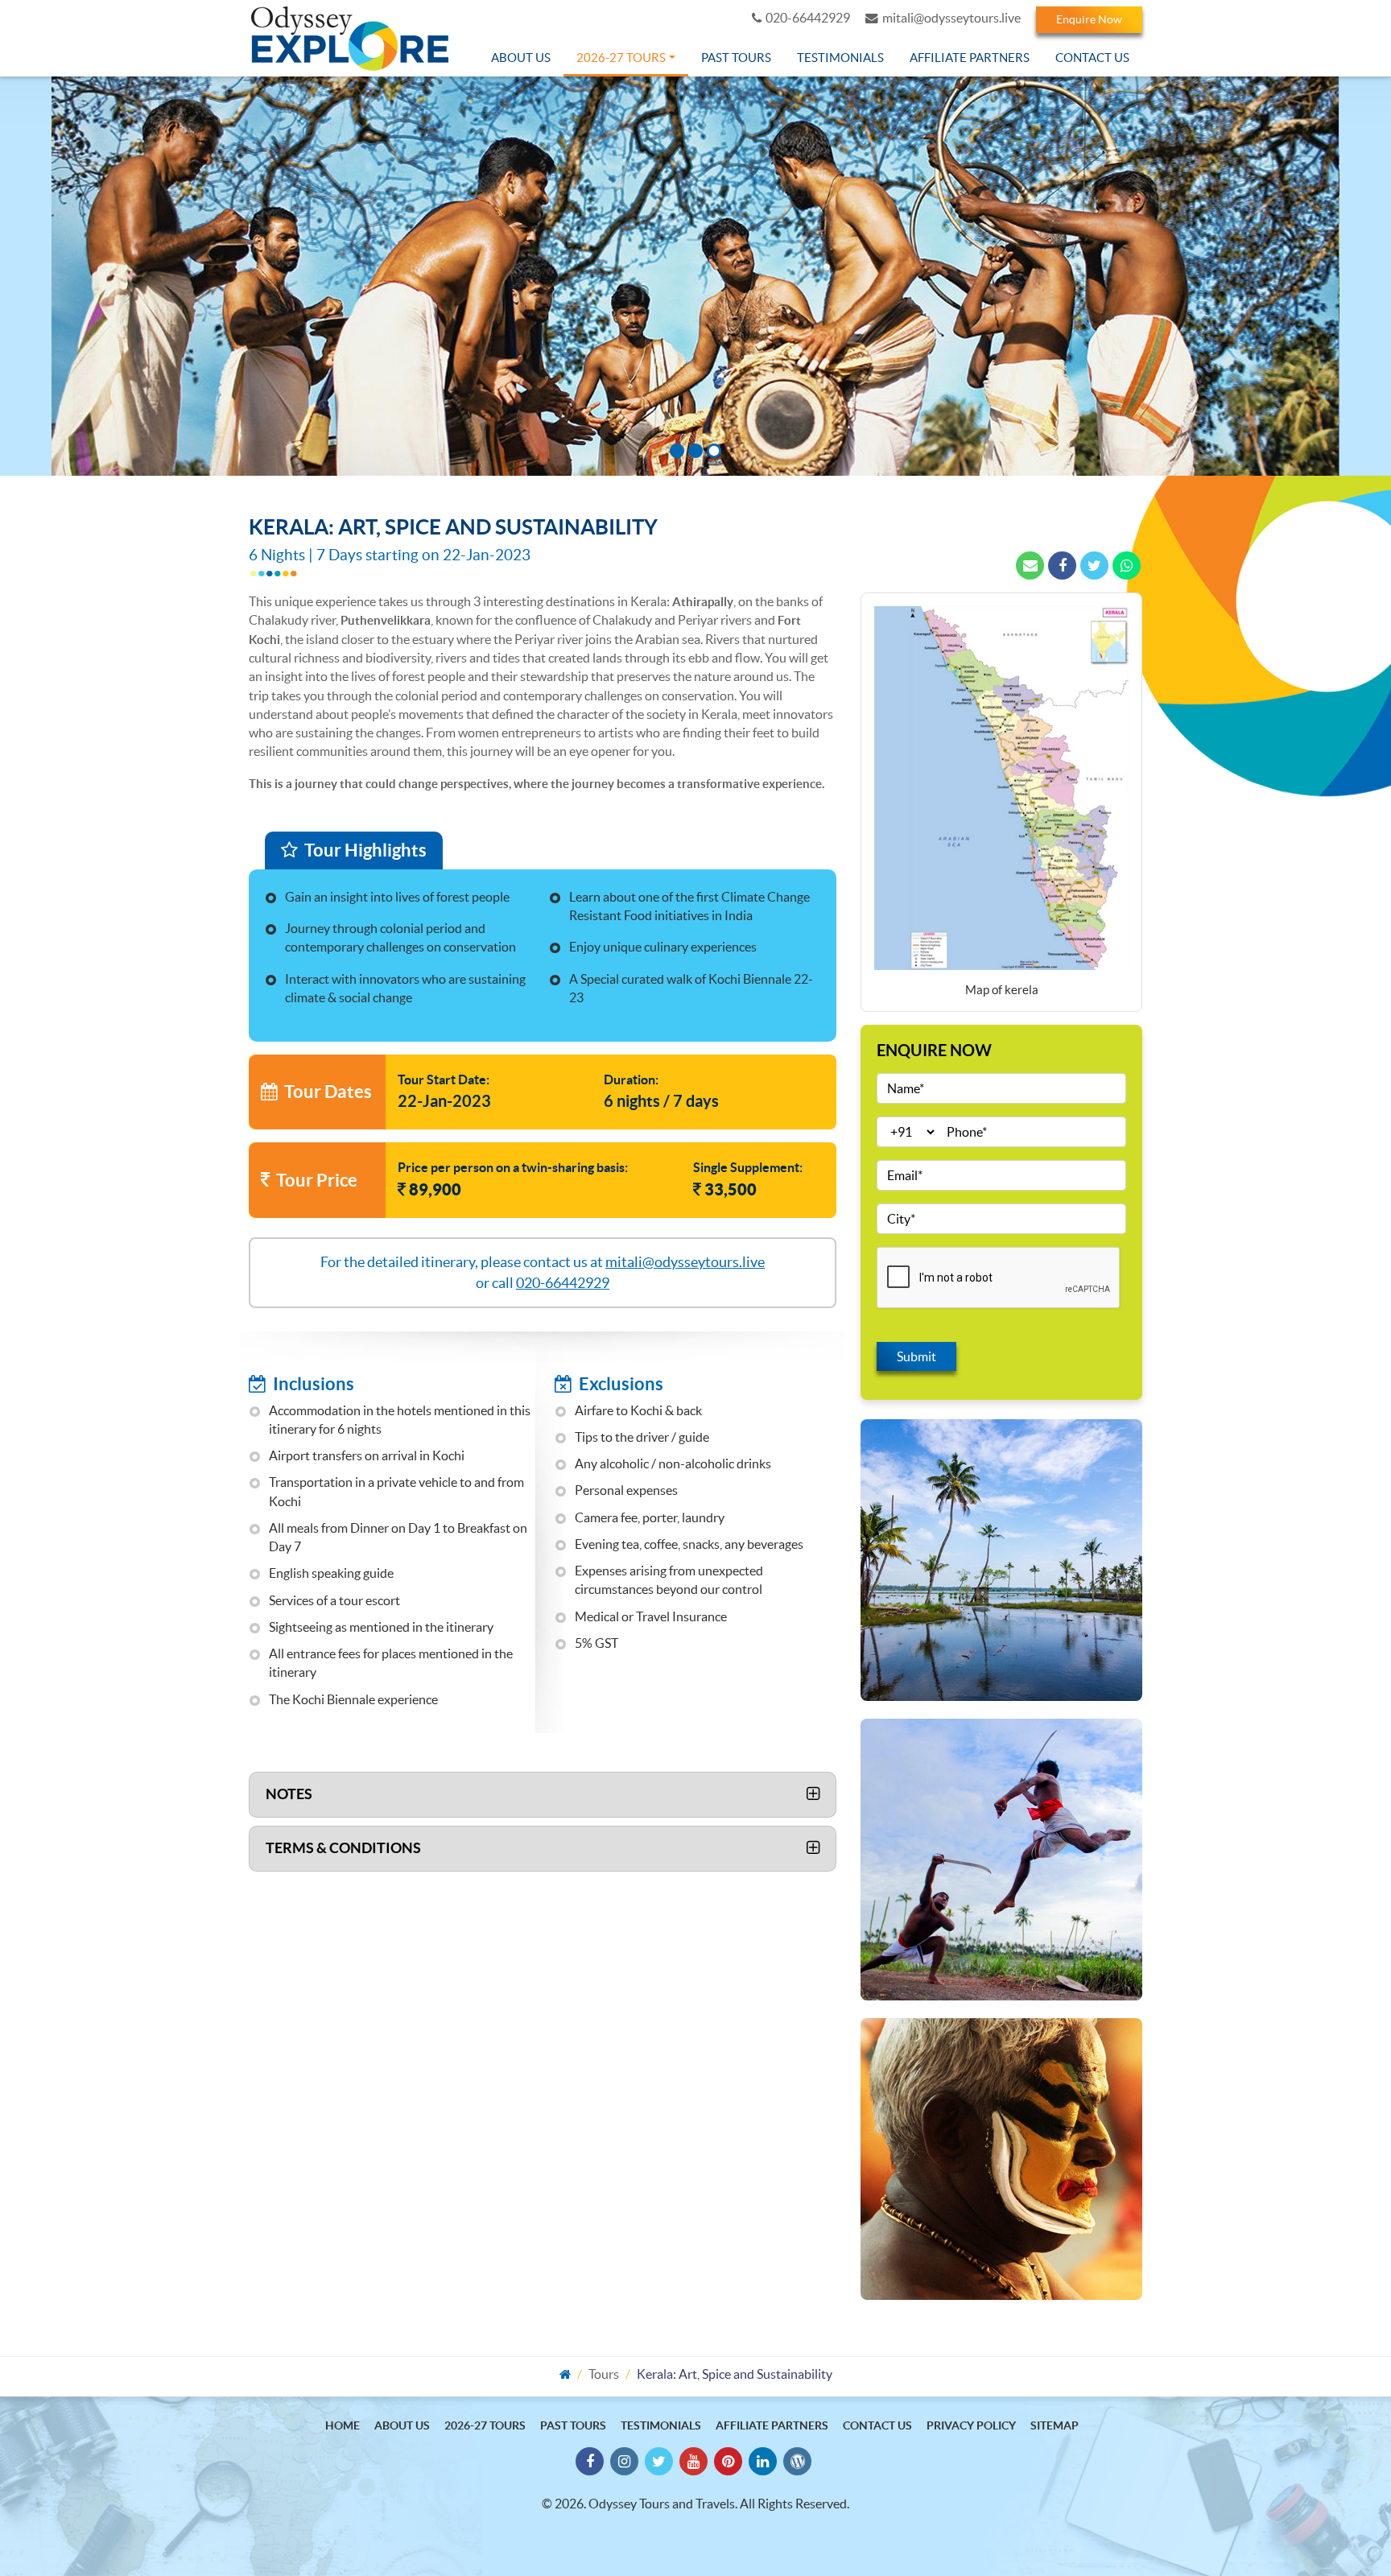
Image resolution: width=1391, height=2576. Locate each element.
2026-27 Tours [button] (621, 58)
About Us (521, 58)
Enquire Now (1089, 19)
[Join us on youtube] (693, 2461)
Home (343, 2425)
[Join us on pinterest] (728, 2461)
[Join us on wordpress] (797, 2461)
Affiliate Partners (970, 58)
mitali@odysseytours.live (951, 18)
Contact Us (1092, 58)
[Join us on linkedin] (763, 2461)
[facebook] (1062, 566)
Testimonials (840, 58)
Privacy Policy (971, 2425)
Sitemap (1055, 2425)
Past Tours (736, 58)
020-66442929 (808, 18)
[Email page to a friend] (1030, 566)
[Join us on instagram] (624, 2461)
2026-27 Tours (485, 2425)
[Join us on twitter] (659, 2461)
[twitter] (1094, 566)
